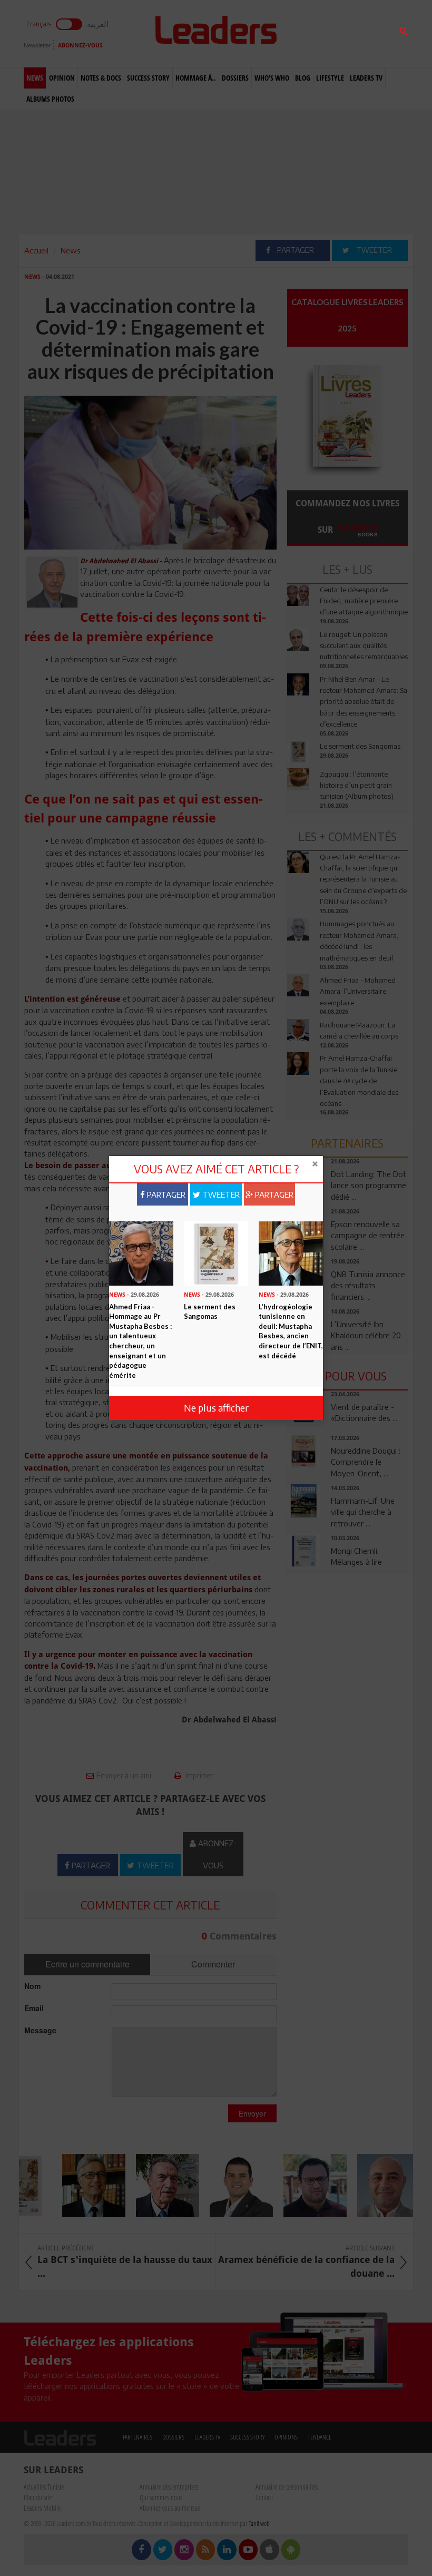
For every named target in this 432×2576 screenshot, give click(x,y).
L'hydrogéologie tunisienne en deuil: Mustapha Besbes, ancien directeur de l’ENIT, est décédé (291, 1331)
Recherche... (312, 33)
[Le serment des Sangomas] (216, 1252)
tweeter (220, 1194)
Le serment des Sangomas (210, 1312)
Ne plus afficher (216, 1408)
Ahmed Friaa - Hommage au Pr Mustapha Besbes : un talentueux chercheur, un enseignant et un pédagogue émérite (140, 1341)
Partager (165, 1194)
